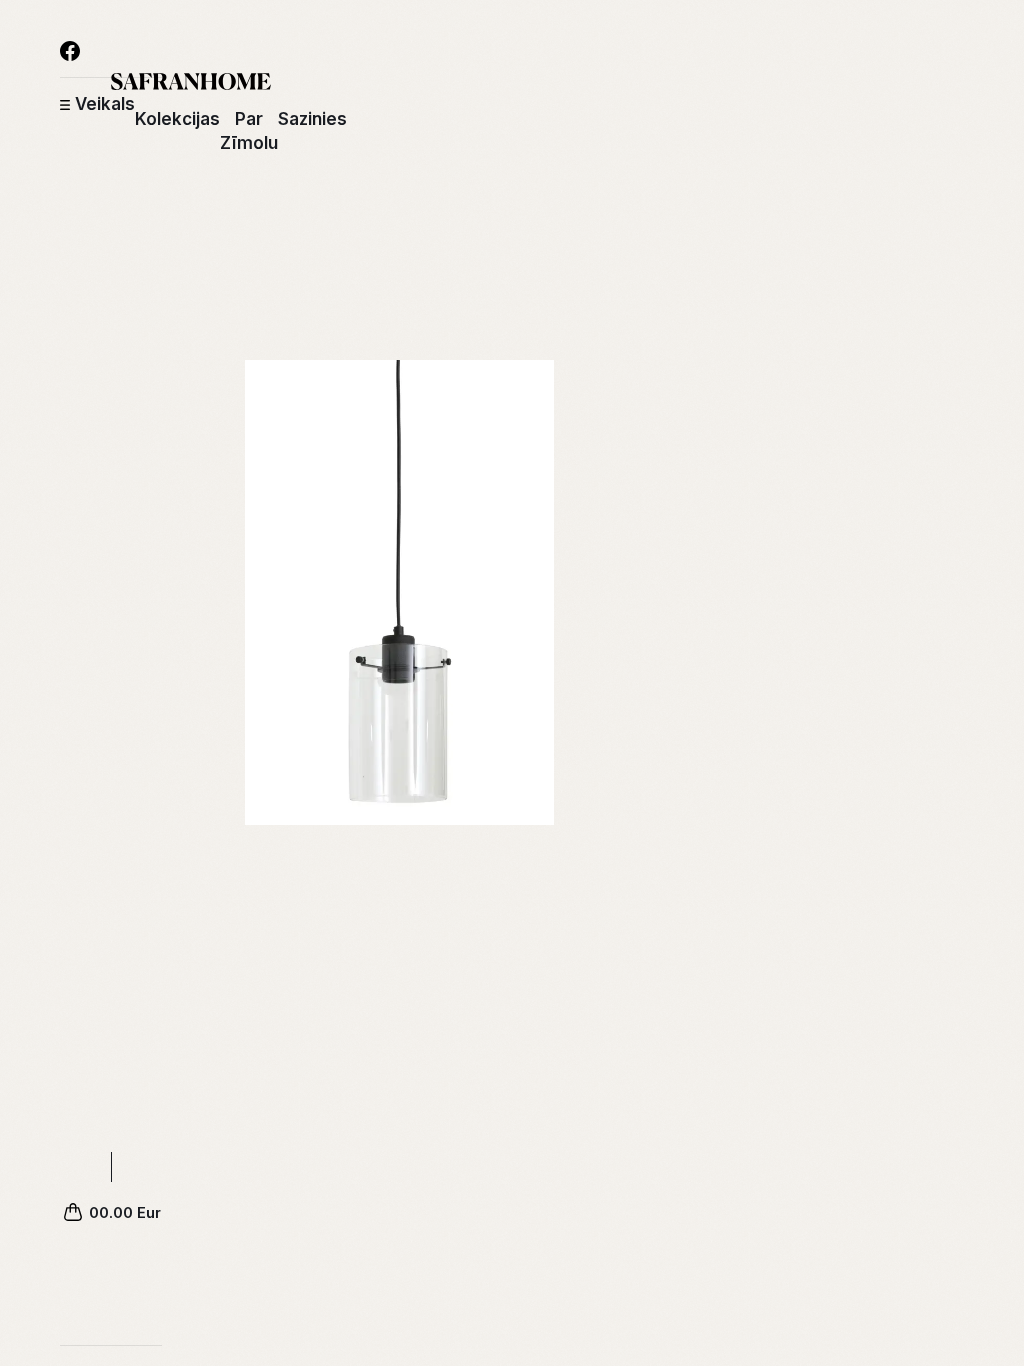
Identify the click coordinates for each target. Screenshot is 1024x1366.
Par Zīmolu (249, 131)
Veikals (105, 104)
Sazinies (312, 119)
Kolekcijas (177, 119)
